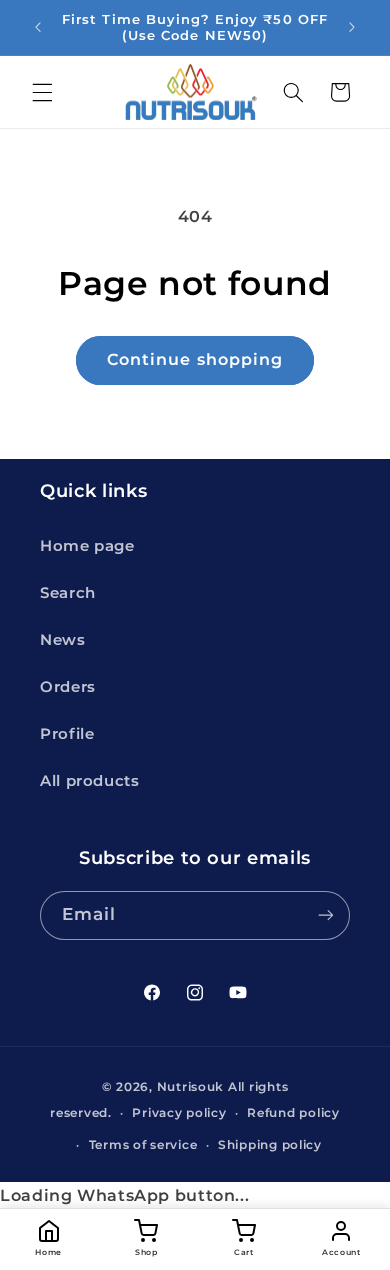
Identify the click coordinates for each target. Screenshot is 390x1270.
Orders (68, 687)
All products (90, 781)
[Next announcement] (352, 27)
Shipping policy (270, 1145)
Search (68, 593)
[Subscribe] (326, 915)
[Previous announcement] (38, 27)
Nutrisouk (191, 1087)
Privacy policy (179, 1113)
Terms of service (143, 1145)
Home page (87, 546)
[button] (42, 92)
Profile (67, 734)
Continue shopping (195, 359)
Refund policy (293, 1113)
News (63, 640)
